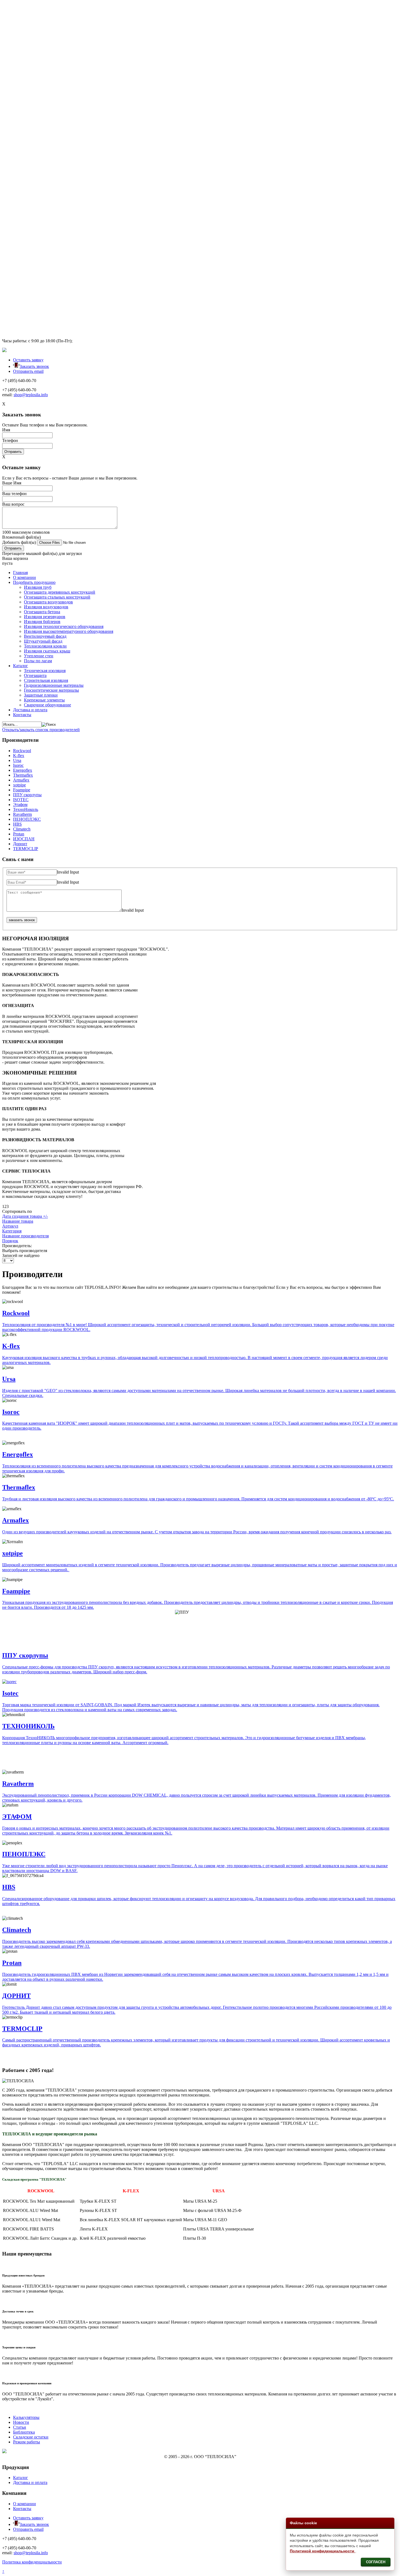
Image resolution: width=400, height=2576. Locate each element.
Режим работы (27, 2442)
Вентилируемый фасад (45, 70)
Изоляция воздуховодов (46, 41)
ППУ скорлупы (27, 795)
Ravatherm (22, 814)
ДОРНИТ (16, 1996)
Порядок (10, 1241)
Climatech (22, 829)
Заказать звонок (34, 366)
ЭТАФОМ (17, 1817)
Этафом (20, 805)
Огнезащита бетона (42, 46)
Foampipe (22, 790)
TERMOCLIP (26, 849)
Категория (12, 1231)
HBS (17, 824)
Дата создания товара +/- (25, 1216)
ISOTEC (21, 800)
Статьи (20, 2427)
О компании (24, 12)
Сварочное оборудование (47, 139)
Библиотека (24, 2432)
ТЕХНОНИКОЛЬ (28, 1726)
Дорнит (20, 844)
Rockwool (22, 751)
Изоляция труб (38, 21)
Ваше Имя (12, 256)
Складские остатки (31, 2437)
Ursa (17, 760)
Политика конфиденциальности (32, 2562)
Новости (21, 2422)
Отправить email (28, 371)
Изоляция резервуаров (45, 51)
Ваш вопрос (13, 277)
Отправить (13, 220)
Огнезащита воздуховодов (48, 36)
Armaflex (21, 780)
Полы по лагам (38, 95)
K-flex (19, 756)
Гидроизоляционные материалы (54, 119)
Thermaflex (23, 775)
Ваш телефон (14, 267)
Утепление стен (39, 90)
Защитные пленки (41, 129)
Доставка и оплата (30, 144)
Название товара (18, 1221)
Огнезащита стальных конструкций (57, 31)
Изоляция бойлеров (42, 56)
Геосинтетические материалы (51, 124)
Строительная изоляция (46, 115)
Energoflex (23, 770)
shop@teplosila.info (31, 163)
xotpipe (19, 785)
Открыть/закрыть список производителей (41, 730)
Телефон (10, 209)
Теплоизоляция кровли (45, 80)
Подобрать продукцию (34, 16)
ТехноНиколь (26, 809)
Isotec (10, 1693)
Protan (19, 834)
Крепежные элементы (44, 134)
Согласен (376, 2562)
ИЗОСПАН (24, 839)
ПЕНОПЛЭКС (27, 819)
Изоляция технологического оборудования (64, 61)
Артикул (10, 1226)
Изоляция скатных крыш (47, 85)
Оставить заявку (28, 360)
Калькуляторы (26, 2417)
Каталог (21, 100)
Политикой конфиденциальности (323, 2551)
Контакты (22, 149)
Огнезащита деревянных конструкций (60, 26)
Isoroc (18, 765)
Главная (20, 7)
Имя (6, 198)
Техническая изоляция (45, 105)
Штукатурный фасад (43, 75)
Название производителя (25, 1236)
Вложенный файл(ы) (21, 310)
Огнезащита (35, 110)
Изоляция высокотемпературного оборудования (69, 65)
